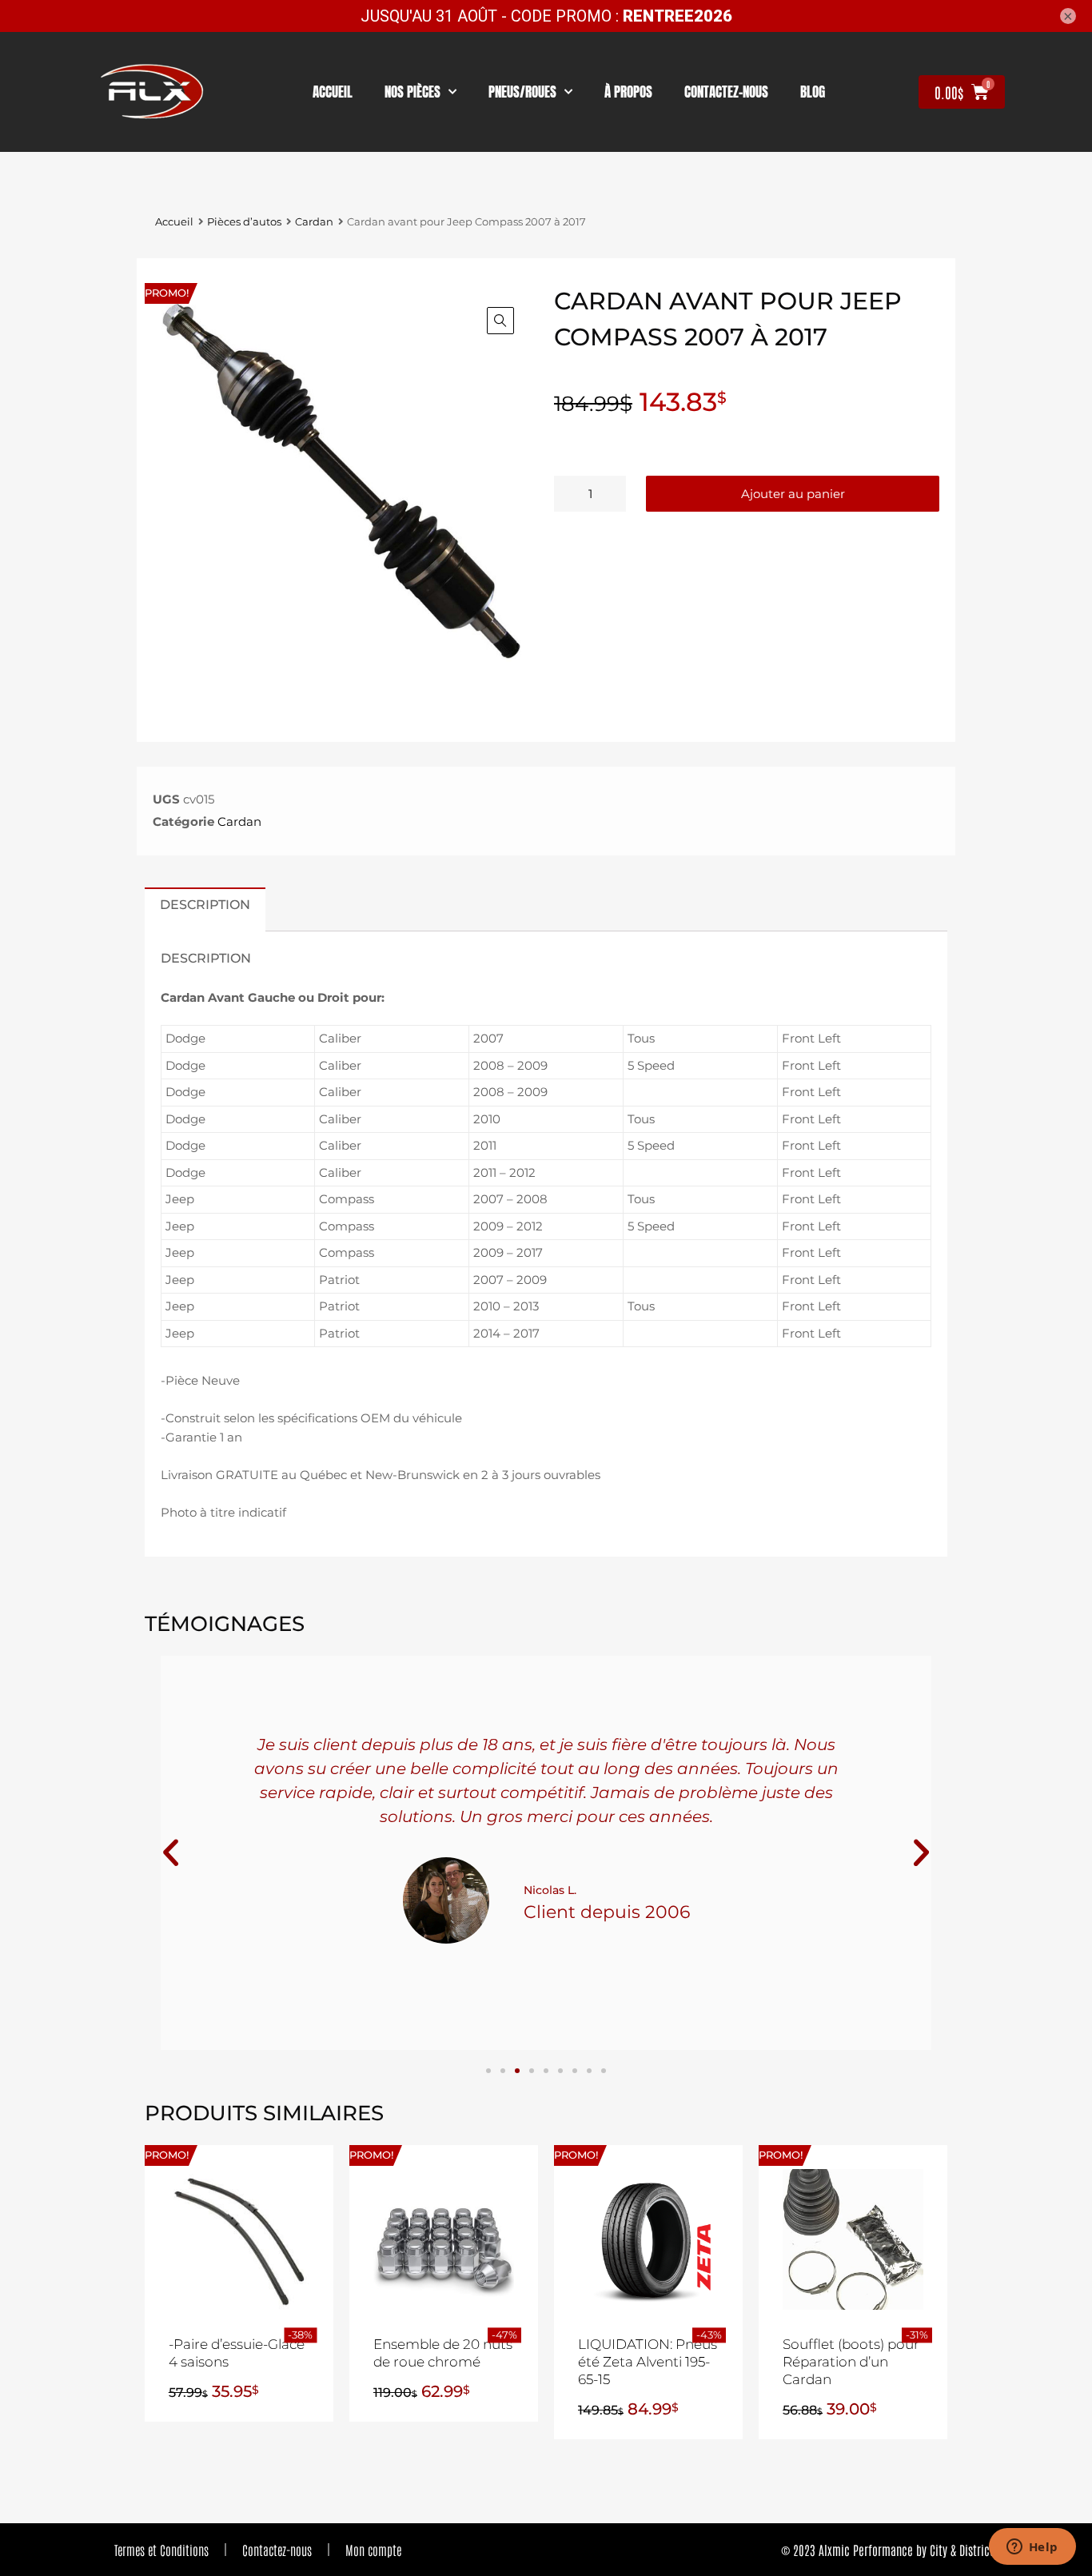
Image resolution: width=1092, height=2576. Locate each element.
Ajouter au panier (793, 494)
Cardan (314, 222)
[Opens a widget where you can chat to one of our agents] (1032, 2548)
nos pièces (412, 92)
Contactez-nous (277, 2550)
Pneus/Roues (522, 92)
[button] (500, 321)
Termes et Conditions (161, 2550)
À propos (628, 92)
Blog (813, 92)
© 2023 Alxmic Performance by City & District (887, 2550)
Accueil (333, 92)
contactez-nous (726, 92)
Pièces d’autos (244, 222)
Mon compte (373, 2550)
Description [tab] (205, 904)
